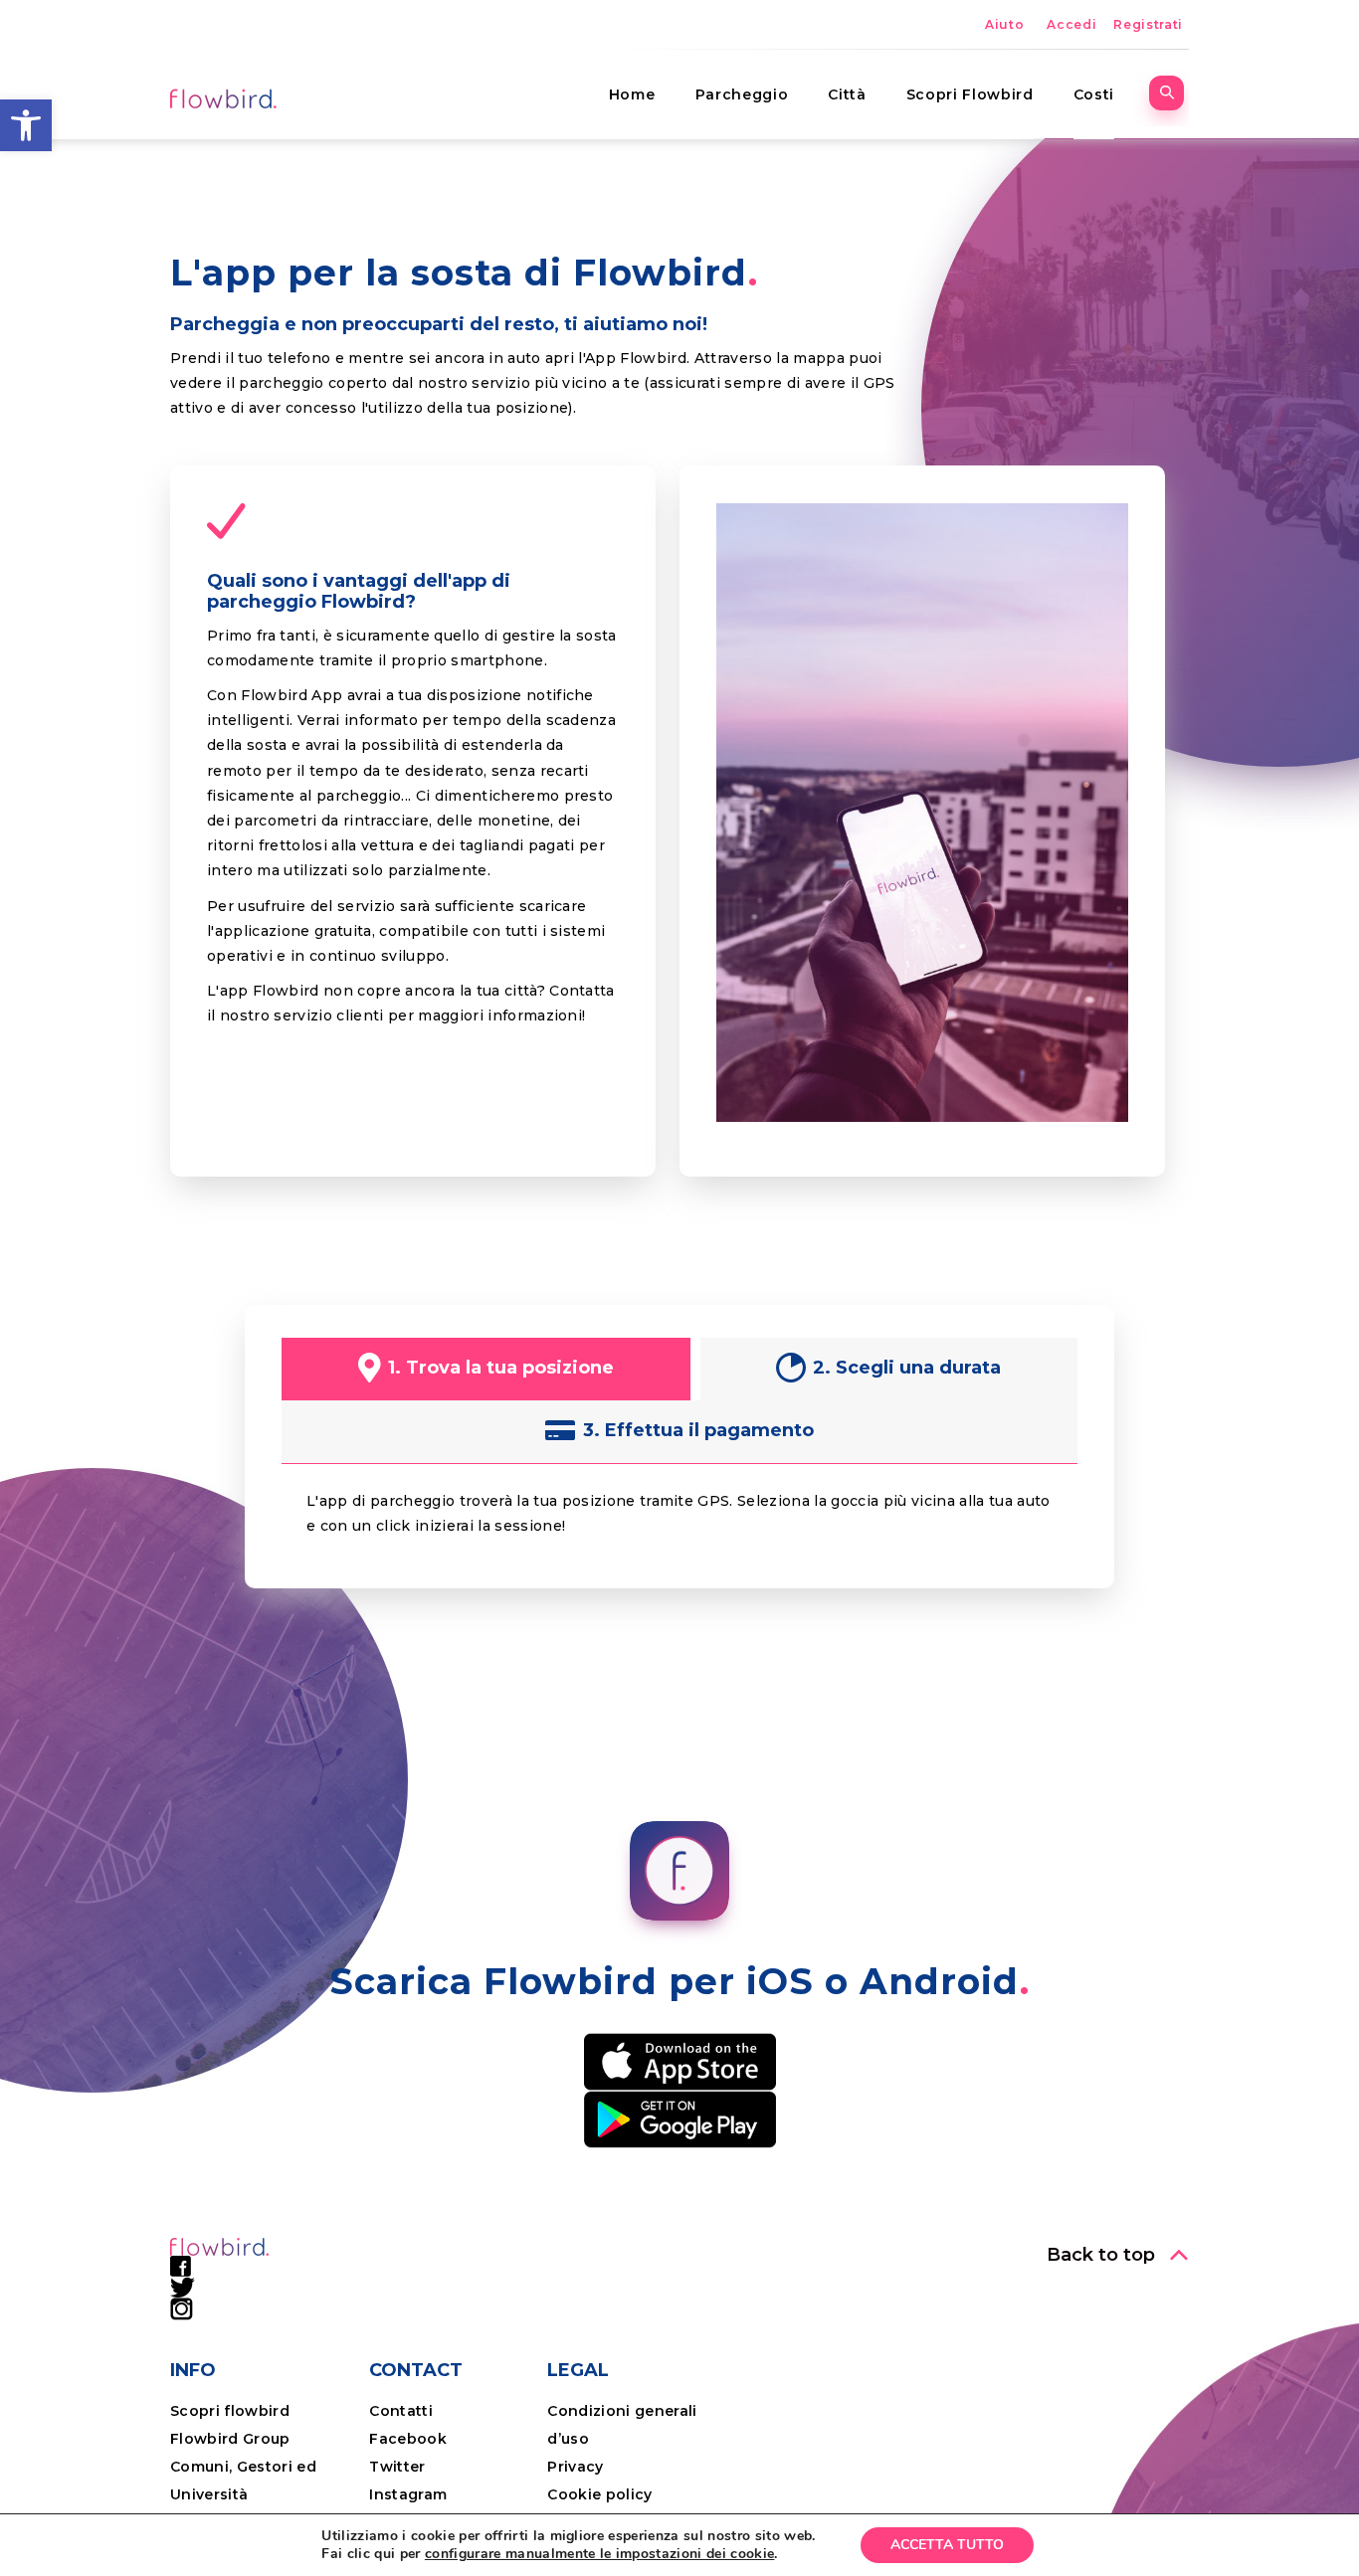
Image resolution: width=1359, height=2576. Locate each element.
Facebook (408, 2439)
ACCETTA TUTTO (947, 2545)
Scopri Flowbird (970, 94)
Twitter (397, 2467)
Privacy (575, 2467)
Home (632, 94)
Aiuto (1004, 24)
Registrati (1148, 24)
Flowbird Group (230, 2439)
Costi (1094, 94)
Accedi (1071, 24)
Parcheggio (742, 94)
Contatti (401, 2411)
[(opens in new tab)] (680, 2061)
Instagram (408, 2494)
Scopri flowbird (230, 2411)
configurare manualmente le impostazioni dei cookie (600, 2554)
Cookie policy (599, 2494)
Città (847, 94)
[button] (26, 125)
